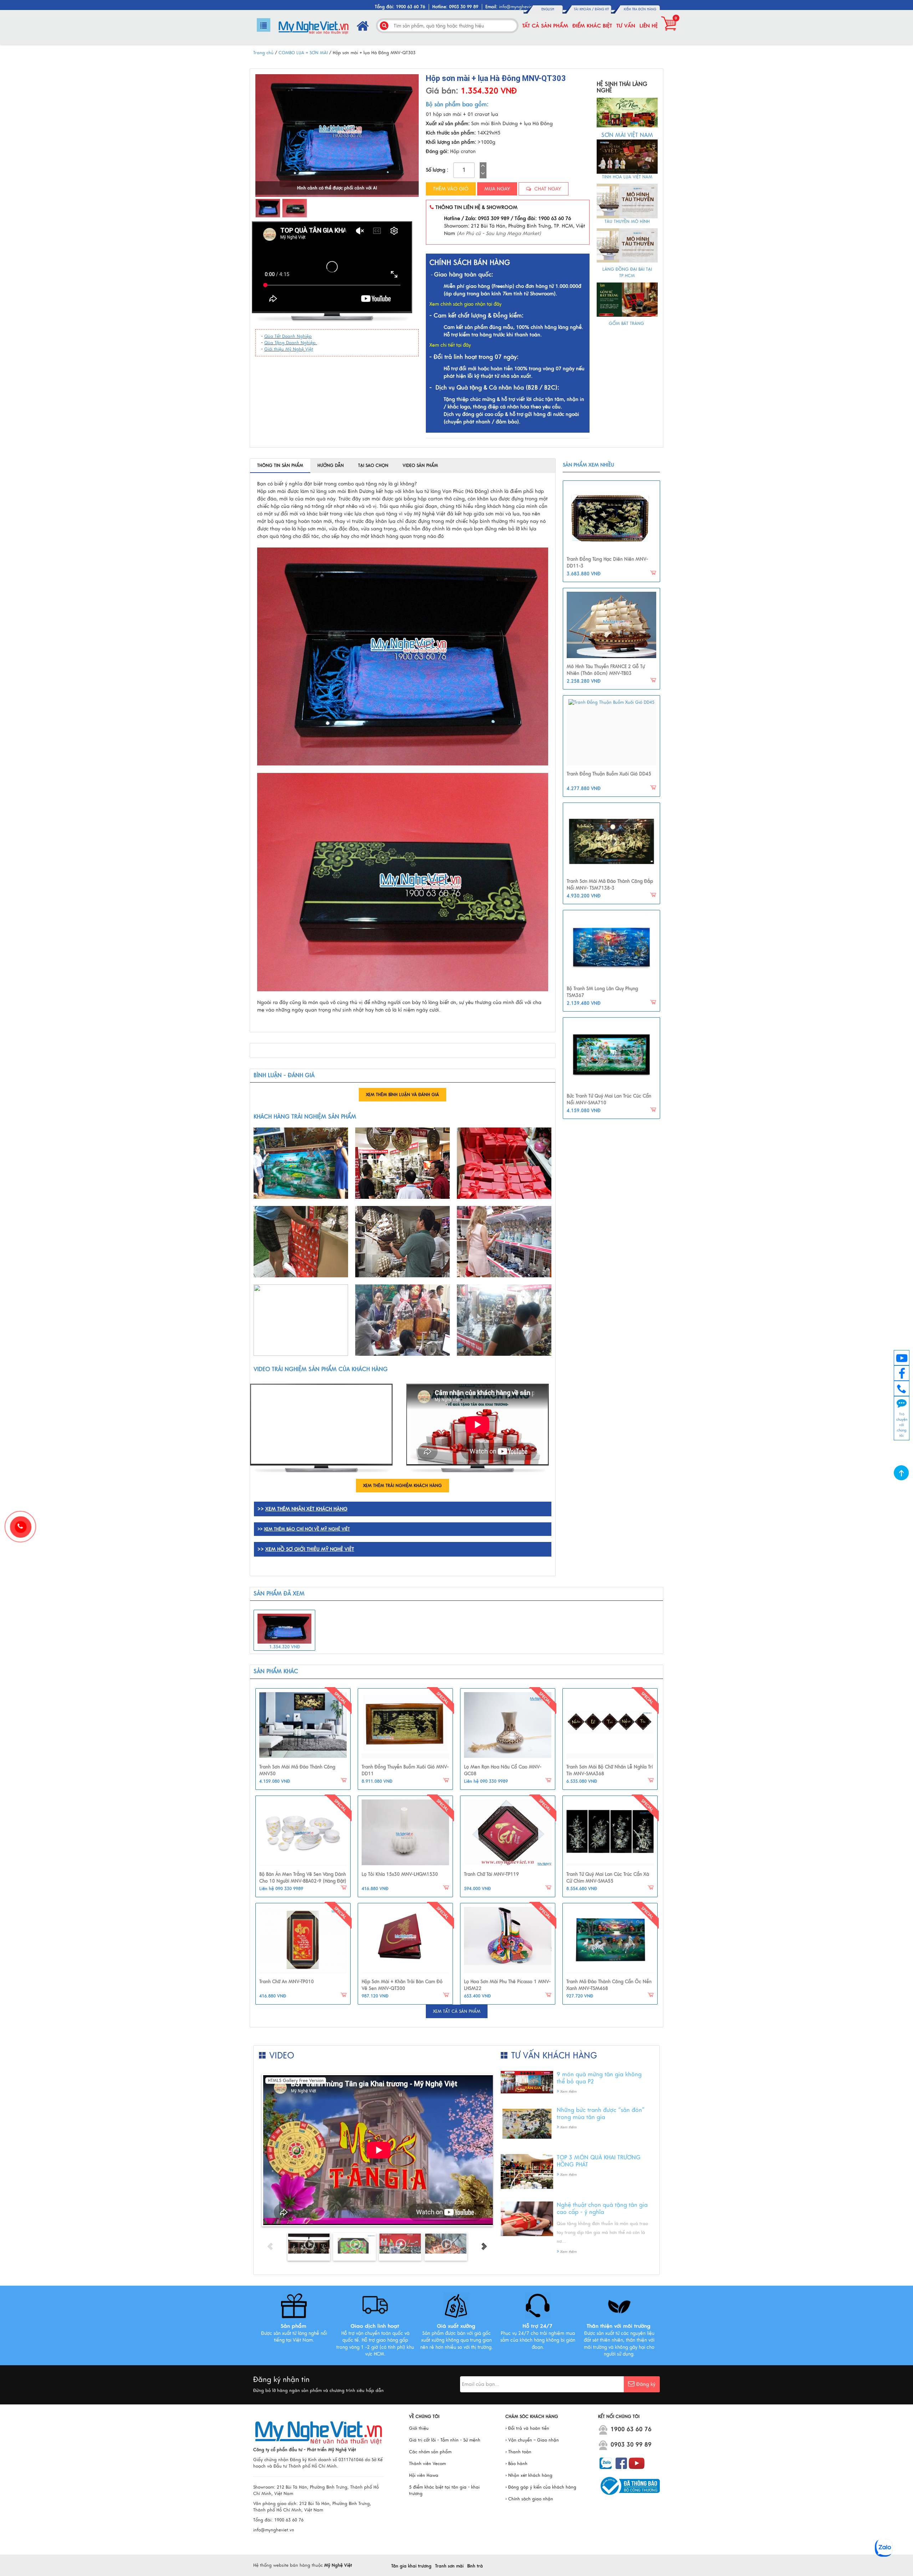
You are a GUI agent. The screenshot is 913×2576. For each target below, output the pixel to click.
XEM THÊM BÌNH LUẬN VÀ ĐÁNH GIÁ (402, 1095)
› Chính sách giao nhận (529, 2499)
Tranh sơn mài (449, 2566)
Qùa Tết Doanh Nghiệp (288, 336)
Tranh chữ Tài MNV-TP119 (491, 1874)
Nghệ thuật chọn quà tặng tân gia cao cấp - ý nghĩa (602, 2209)
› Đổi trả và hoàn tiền (527, 2428)
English (548, 9)
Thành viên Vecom (427, 2464)
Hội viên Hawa (424, 2475)
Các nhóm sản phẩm (430, 2452)
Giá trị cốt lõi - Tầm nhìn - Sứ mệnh (445, 2440)
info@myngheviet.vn (519, 7)
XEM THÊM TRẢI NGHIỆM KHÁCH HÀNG (402, 1486)
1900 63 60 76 (631, 2429)
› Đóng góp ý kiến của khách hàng (541, 2487)
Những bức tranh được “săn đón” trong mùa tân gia (601, 2114)
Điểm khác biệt (592, 26)
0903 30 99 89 (631, 2445)
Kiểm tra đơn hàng (640, 9)
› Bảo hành (516, 2464)
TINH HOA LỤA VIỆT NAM (627, 177)
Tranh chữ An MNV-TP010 (287, 1982)
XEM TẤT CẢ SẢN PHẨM (457, 2011)
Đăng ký (602, 9)
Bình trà (475, 2566)
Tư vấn (626, 26)
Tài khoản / (584, 9)
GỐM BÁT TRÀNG (627, 324)
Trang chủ (263, 53)
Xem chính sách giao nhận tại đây (465, 304)
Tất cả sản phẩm (545, 26)
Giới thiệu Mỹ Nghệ (285, 349)
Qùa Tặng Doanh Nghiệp (291, 343)
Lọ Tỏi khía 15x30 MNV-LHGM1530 (400, 1874)
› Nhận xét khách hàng (529, 2475)
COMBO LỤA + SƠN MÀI (304, 53)
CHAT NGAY (547, 189)
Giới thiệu (419, 2428)
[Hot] (303, 1725)
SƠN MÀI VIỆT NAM (627, 135)
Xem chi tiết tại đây (450, 345)
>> (304, 1529)
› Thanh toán (518, 2452)
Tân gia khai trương (411, 2566)
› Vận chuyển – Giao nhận (532, 2440)
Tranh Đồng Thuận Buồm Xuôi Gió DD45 (609, 774)
